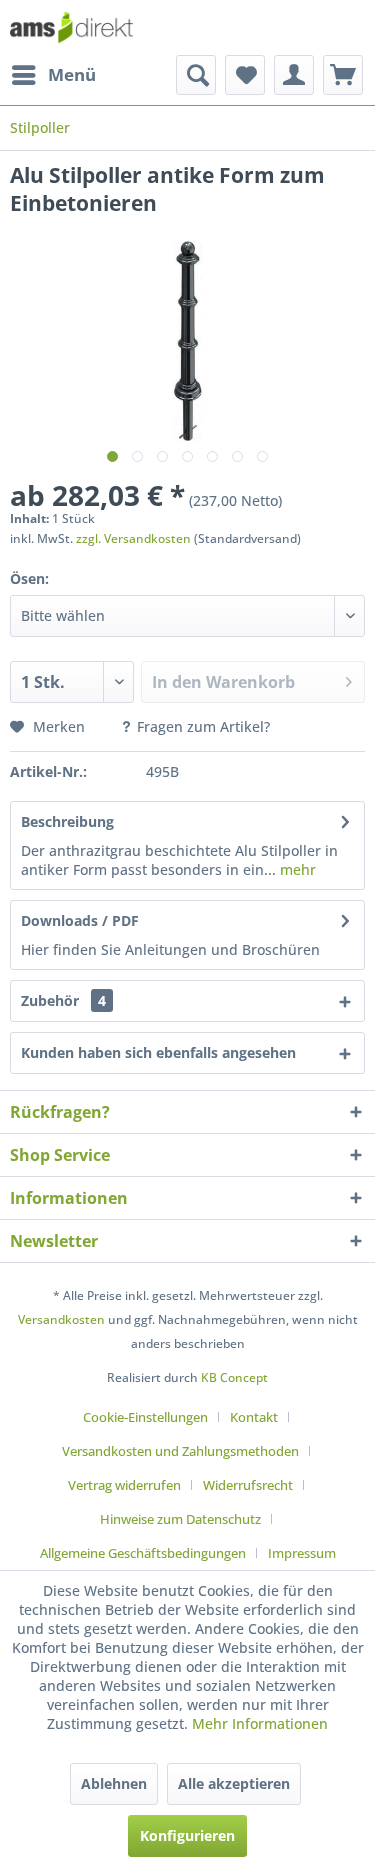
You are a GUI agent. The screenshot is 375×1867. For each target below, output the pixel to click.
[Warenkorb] (343, 75)
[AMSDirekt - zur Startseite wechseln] (71, 27)
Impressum (302, 1553)
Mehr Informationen (260, 1723)
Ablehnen (114, 1783)
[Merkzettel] (245, 75)
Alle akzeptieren (234, 1783)
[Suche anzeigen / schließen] (196, 75)
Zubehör (63, 1000)
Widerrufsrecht (248, 1485)
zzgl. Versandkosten (133, 538)
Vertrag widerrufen (124, 1485)
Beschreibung (67, 821)
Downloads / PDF (80, 920)
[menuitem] (53, 75)
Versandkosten (61, 1319)
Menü (72, 74)
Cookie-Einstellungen (145, 1417)
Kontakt (254, 1417)
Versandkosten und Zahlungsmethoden (180, 1451)
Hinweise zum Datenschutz (180, 1519)
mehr (296, 869)
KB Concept (234, 1377)
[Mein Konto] (294, 75)
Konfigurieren (187, 1835)
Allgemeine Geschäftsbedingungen (143, 1553)
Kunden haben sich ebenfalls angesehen (158, 1052)
